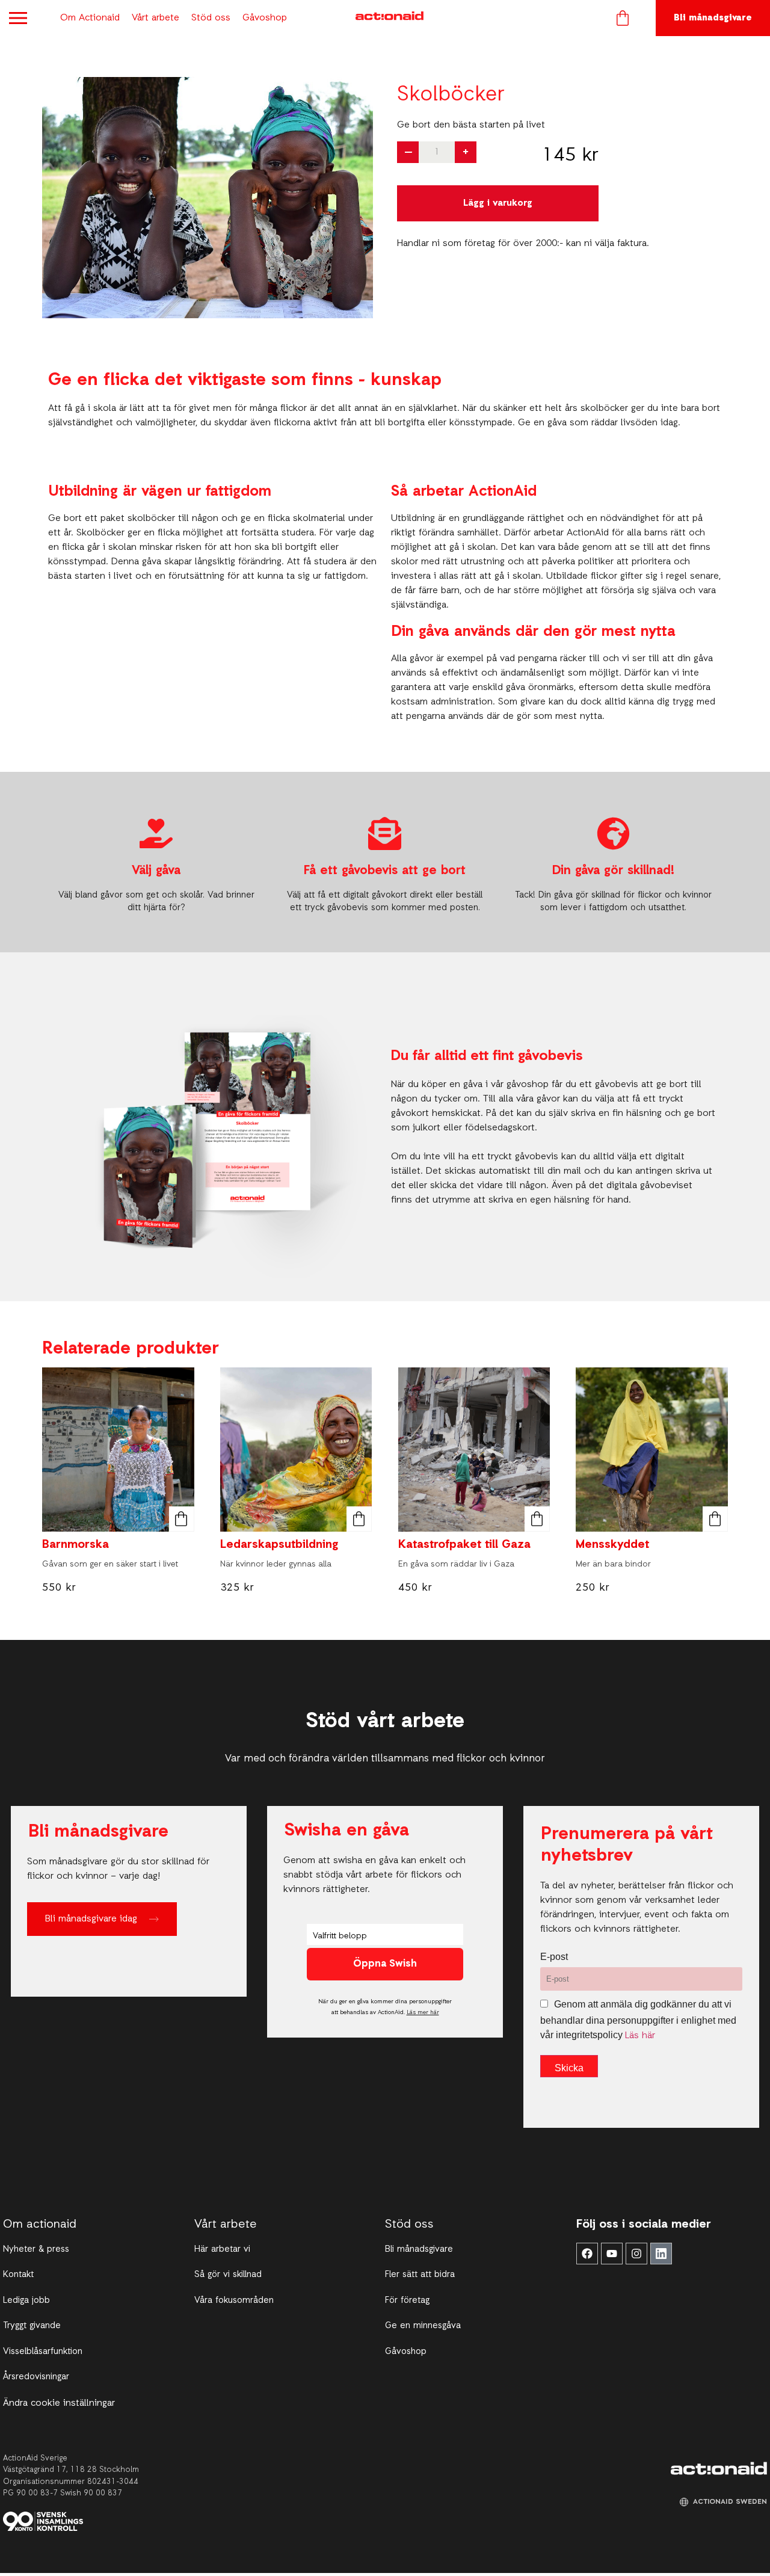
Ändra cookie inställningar (59, 2403)
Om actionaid (40, 2225)
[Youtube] (612, 2254)
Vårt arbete (156, 18)
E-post (554, 1957)
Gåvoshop (265, 18)
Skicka (569, 2068)
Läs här (640, 2036)
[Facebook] (587, 2254)
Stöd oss (211, 18)
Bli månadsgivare (713, 18)
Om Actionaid (90, 18)
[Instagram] (636, 2254)
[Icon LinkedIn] (661, 2254)
